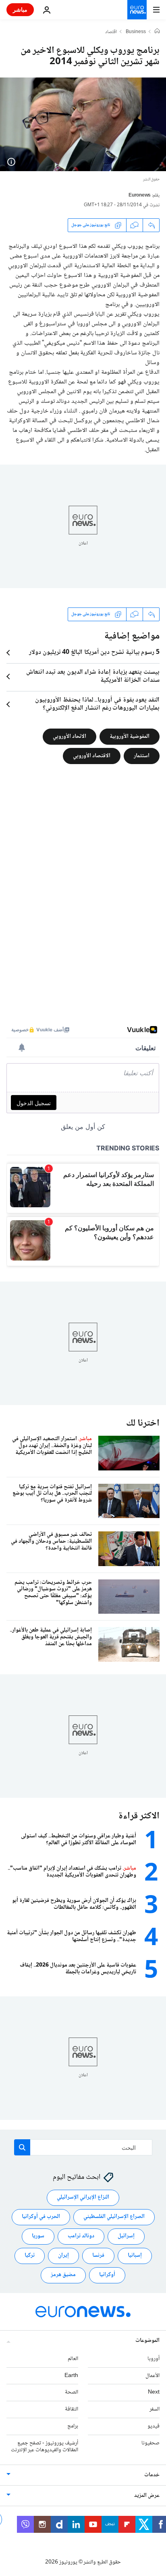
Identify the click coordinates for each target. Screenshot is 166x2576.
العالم (73, 2359)
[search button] (22, 2147)
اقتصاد (111, 32)
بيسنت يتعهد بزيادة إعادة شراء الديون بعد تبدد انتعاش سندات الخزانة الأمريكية (93, 676)
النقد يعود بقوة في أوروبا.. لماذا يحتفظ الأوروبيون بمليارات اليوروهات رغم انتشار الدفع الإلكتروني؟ (97, 704)
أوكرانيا (107, 2275)
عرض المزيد (147, 2496)
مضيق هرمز (63, 2275)
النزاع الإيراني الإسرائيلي (83, 2198)
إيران (63, 2256)
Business (136, 32)
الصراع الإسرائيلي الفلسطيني (114, 2217)
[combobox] (83, 2147)
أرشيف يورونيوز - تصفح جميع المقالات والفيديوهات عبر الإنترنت (45, 2447)
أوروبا (154, 2359)
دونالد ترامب (81, 2237)
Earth (71, 2376)
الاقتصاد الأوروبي (92, 756)
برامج (73, 2426)
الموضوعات (147, 2341)
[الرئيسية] (157, 32)
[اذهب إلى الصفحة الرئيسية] (137, 10)
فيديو (154, 2426)
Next (154, 2393)
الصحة (72, 2393)
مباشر (20, 9)
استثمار (142, 756)
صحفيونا (150, 2443)
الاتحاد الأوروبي (70, 736)
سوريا (38, 2237)
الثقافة (72, 2409)
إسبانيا (135, 2256)
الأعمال (153, 2376)
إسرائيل (126, 2237)
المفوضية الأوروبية (130, 736)
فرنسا (98, 2256)
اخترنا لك (143, 1423)
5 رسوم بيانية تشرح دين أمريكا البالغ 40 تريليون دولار (94, 653)
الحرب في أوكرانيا (41, 2217)
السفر (155, 2409)
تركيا (30, 2256)
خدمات (152, 2475)
